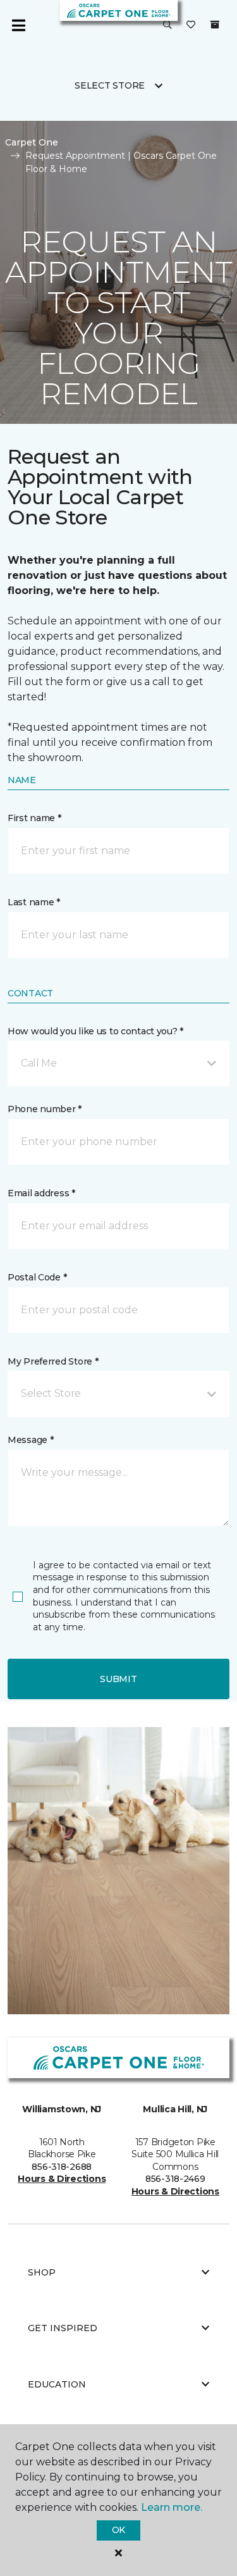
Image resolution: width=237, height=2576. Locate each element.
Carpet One (32, 142)
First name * (34, 818)
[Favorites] (191, 25)
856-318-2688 (62, 2167)
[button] (167, 25)
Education (57, 2384)
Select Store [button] (110, 85)
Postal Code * (37, 1277)
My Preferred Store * (53, 1361)
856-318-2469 (175, 2179)
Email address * (41, 1193)
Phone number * (45, 1109)
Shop (42, 2272)
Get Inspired (63, 2328)
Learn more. (172, 2507)
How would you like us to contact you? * (95, 1031)
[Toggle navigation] (18, 25)
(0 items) (215, 25)
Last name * (34, 902)
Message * (30, 1440)
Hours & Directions (62, 2179)
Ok (118, 2530)
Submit (118, 1679)
